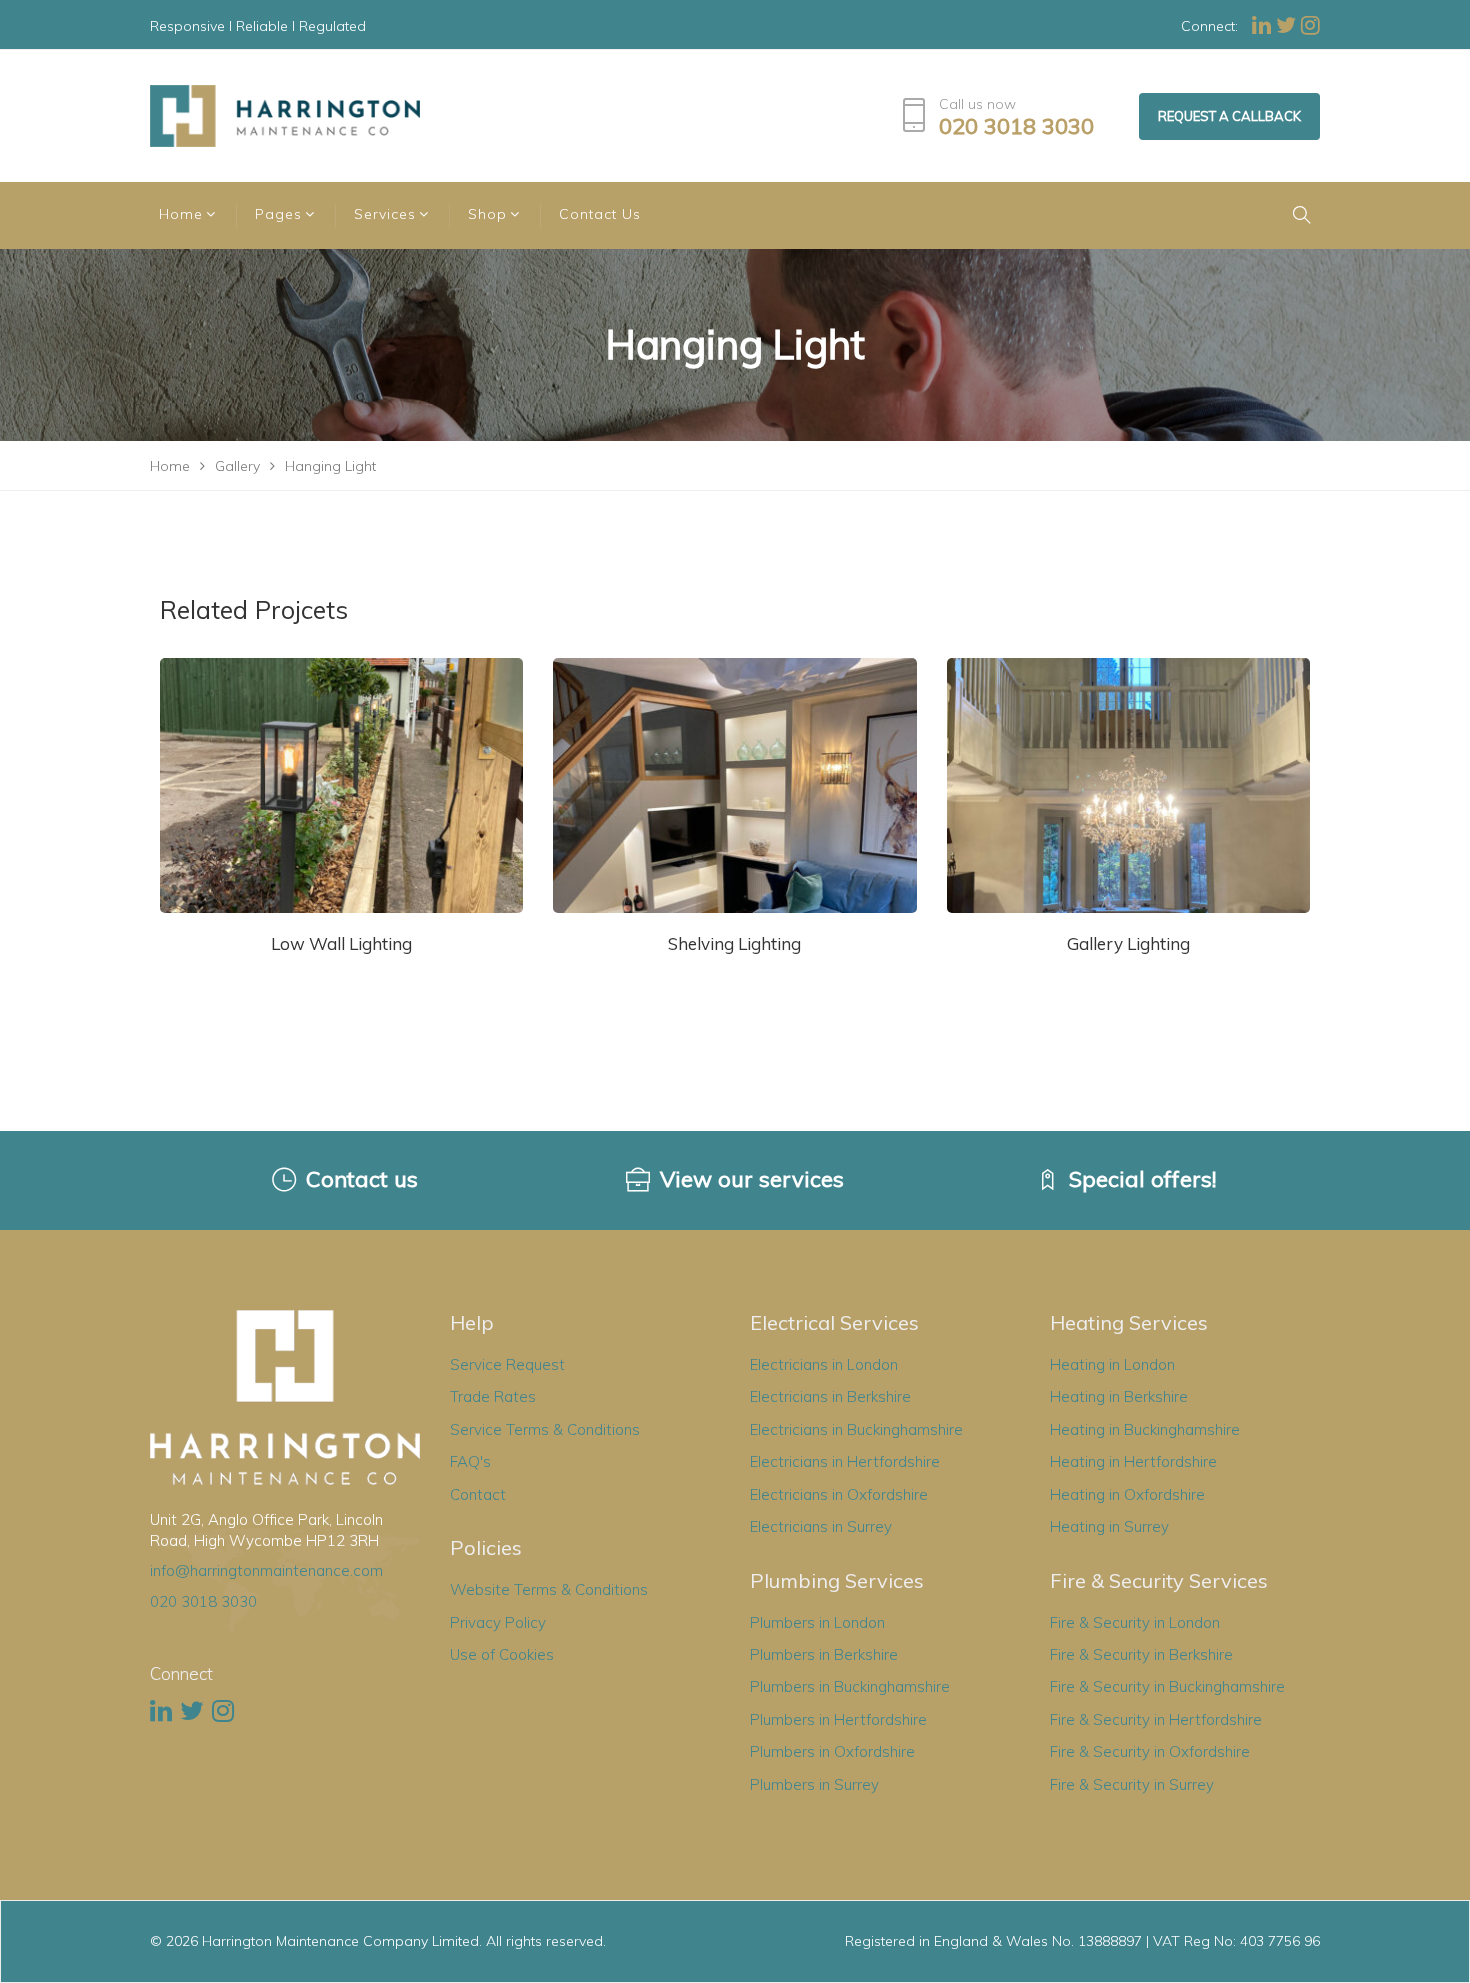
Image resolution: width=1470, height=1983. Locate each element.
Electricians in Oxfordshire (839, 1494)
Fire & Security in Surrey (1132, 1784)
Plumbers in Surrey (814, 1784)
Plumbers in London (817, 1622)
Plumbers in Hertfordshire (838, 1719)
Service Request (507, 1364)
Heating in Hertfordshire (1133, 1461)
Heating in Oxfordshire (1127, 1494)
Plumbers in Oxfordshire (832, 1751)
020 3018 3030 (1016, 126)
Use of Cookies (502, 1654)
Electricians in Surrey (821, 1526)
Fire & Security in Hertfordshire (1156, 1719)
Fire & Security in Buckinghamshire (1167, 1686)
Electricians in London (824, 1364)
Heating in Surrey (1109, 1526)
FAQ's (470, 1461)
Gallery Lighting (1128, 943)
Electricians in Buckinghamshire (856, 1429)
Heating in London (1112, 1364)
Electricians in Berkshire (830, 1396)
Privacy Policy (498, 1622)
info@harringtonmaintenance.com (266, 1570)
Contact (478, 1494)
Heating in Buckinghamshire (1145, 1429)
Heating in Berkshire (1119, 1396)
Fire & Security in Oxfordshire (1150, 1751)
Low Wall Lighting (341, 943)
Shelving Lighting (734, 943)
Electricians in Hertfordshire (845, 1461)
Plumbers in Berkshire (824, 1654)
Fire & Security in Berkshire (1141, 1654)
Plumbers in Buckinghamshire (850, 1686)
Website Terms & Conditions (549, 1589)
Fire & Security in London (1135, 1622)
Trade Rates (493, 1396)
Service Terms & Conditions (545, 1429)
